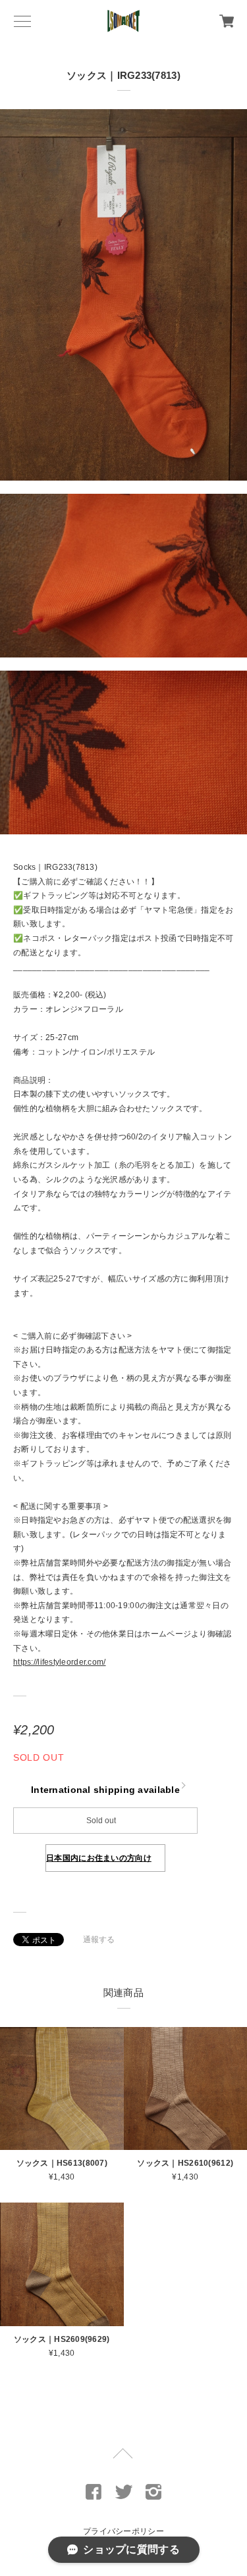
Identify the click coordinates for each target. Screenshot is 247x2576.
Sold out (101, 1821)
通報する (99, 1940)
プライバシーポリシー (123, 2531)
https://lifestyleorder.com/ (60, 1662)
